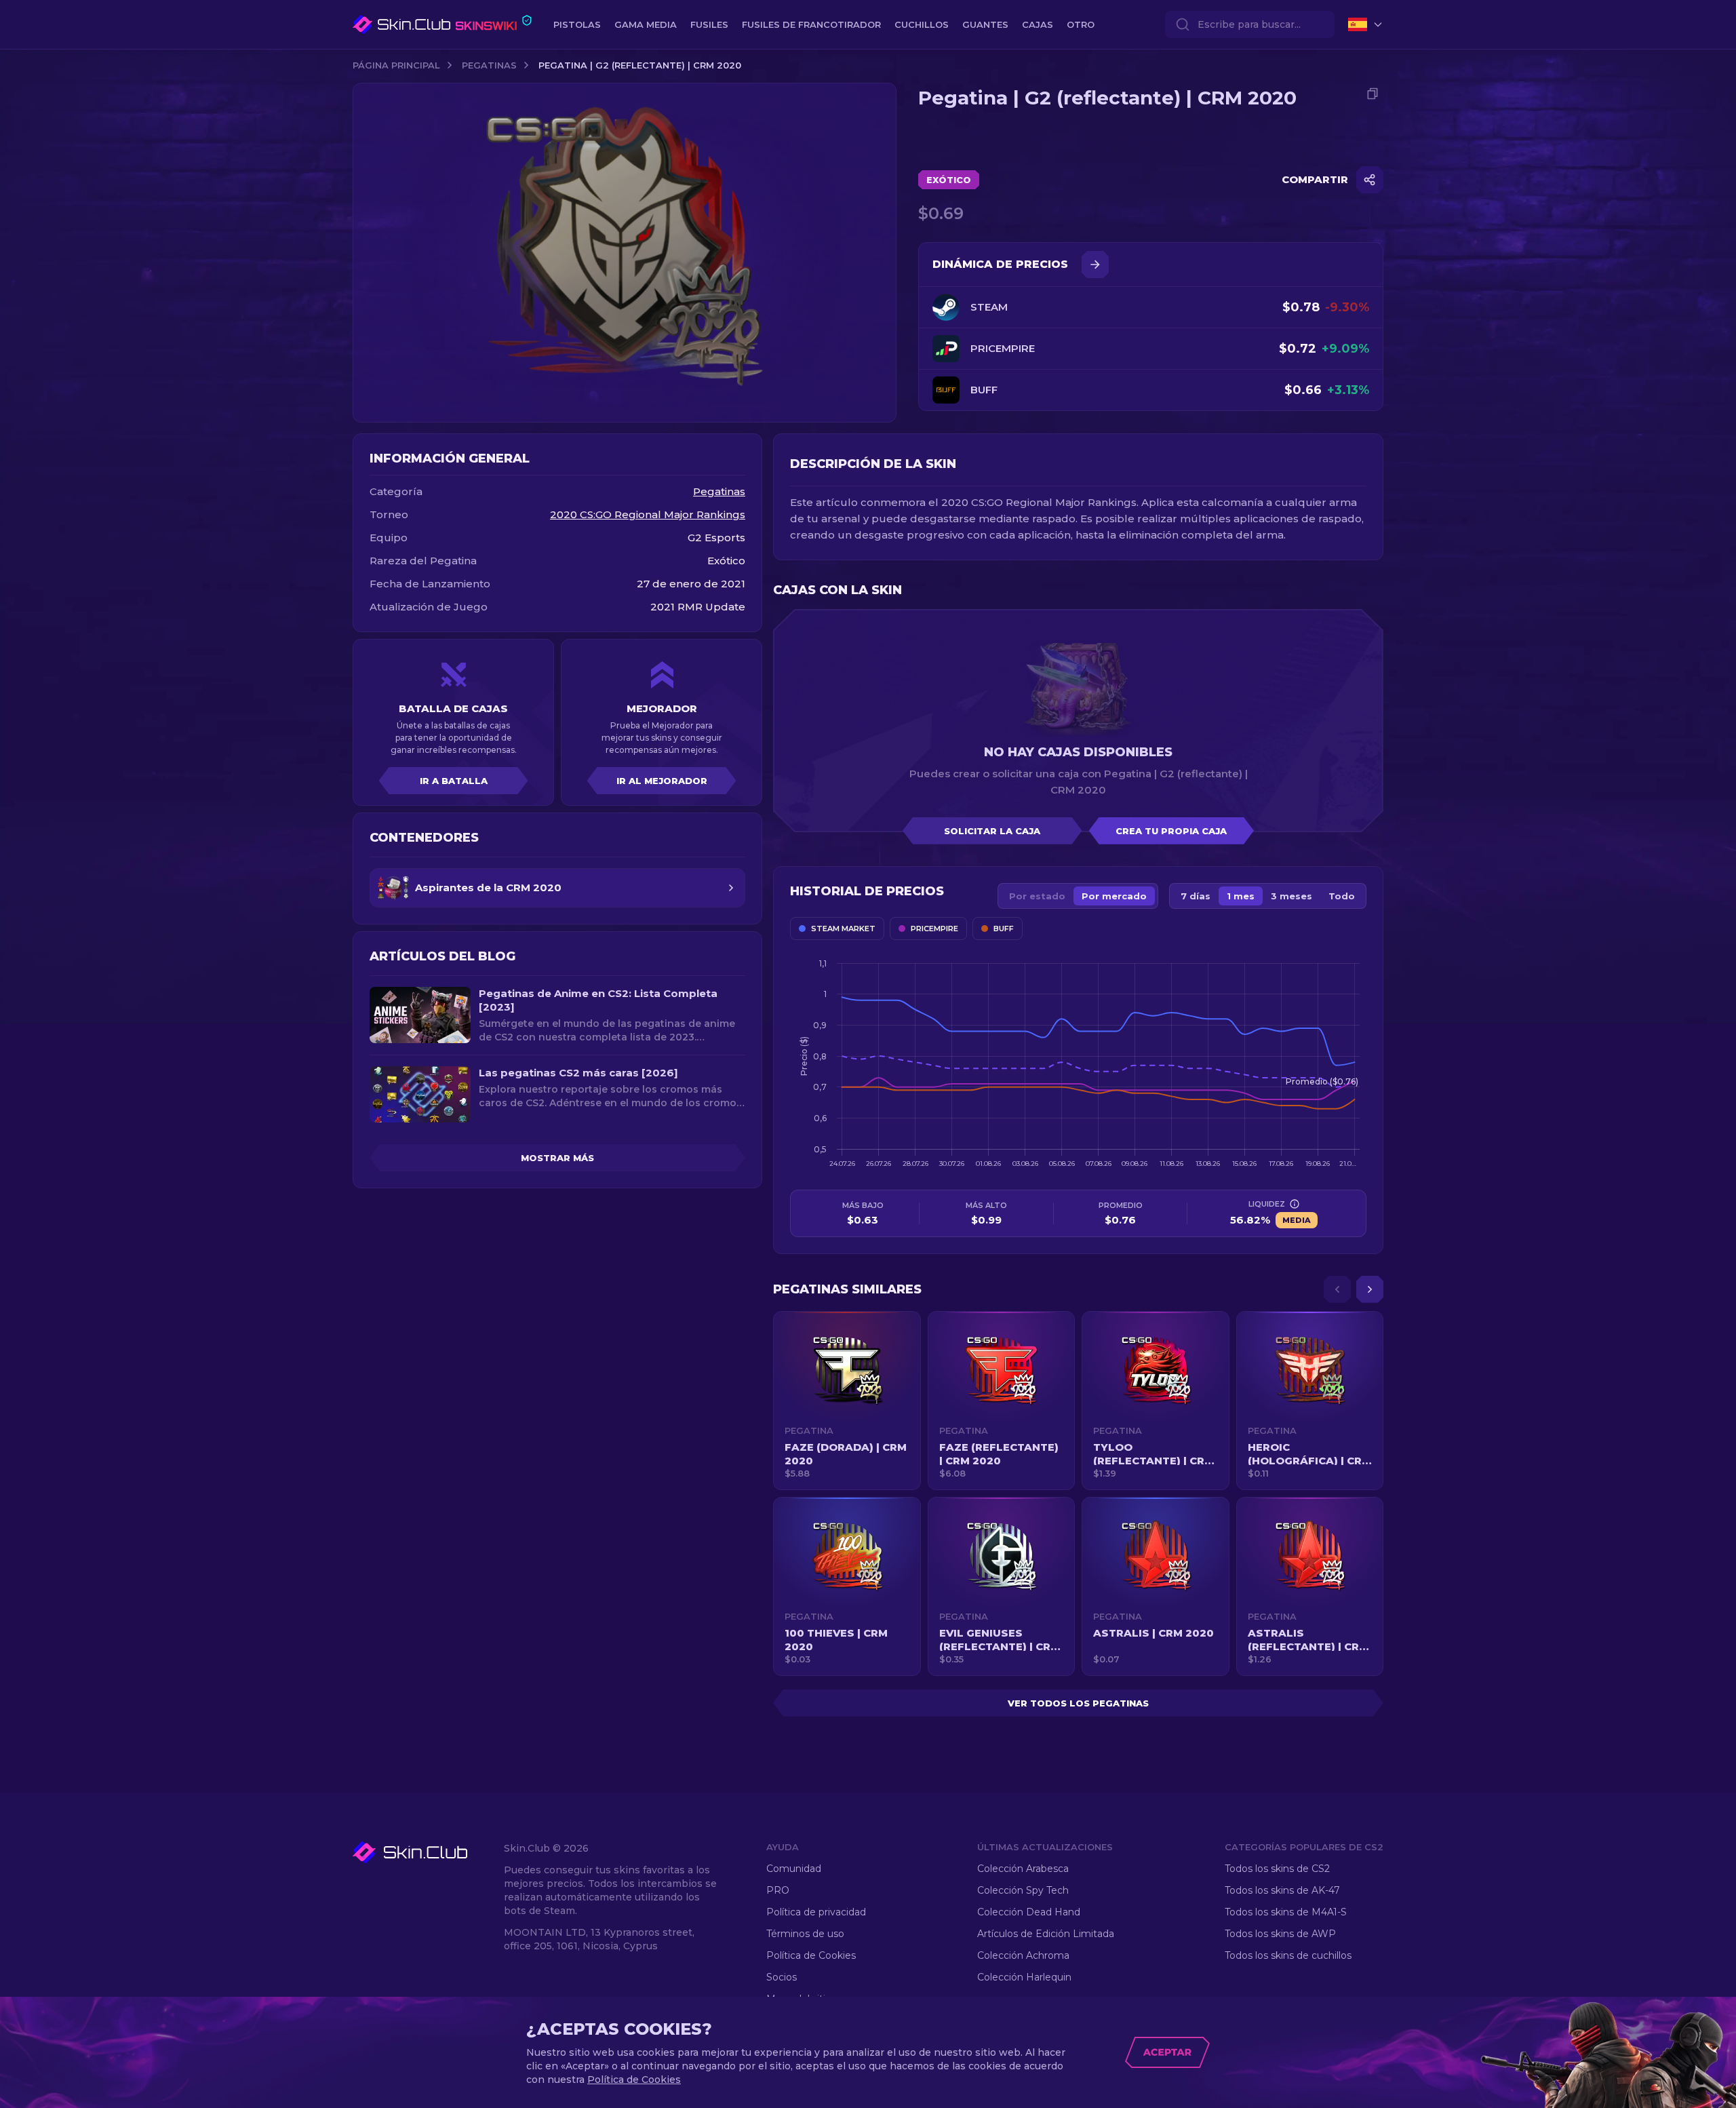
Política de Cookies (811, 1955)
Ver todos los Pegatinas (1078, 1703)
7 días (1196, 896)
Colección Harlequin (1024, 1977)
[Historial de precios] (1095, 265)
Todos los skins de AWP (1280, 1934)
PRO (778, 1890)
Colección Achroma (1023, 1955)
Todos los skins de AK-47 (1282, 1890)
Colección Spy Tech (1023, 1890)
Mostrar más (557, 1158)
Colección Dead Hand (1029, 1912)
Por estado (1037, 896)
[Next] (1370, 1289)
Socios (782, 1977)
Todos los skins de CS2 (1277, 1869)
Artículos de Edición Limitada (1046, 1934)
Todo (1342, 896)
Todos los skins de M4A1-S (1286, 1912)
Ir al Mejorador (662, 781)
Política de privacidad (816, 1912)
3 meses (1291, 896)
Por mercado (1114, 896)
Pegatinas (489, 65)
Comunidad (794, 1869)
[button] (847, 1401)
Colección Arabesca (1023, 1869)
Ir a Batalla (454, 781)
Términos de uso (805, 1934)
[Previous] (1337, 1289)
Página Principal (396, 65)
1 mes (1241, 896)
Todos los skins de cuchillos (1288, 1955)
